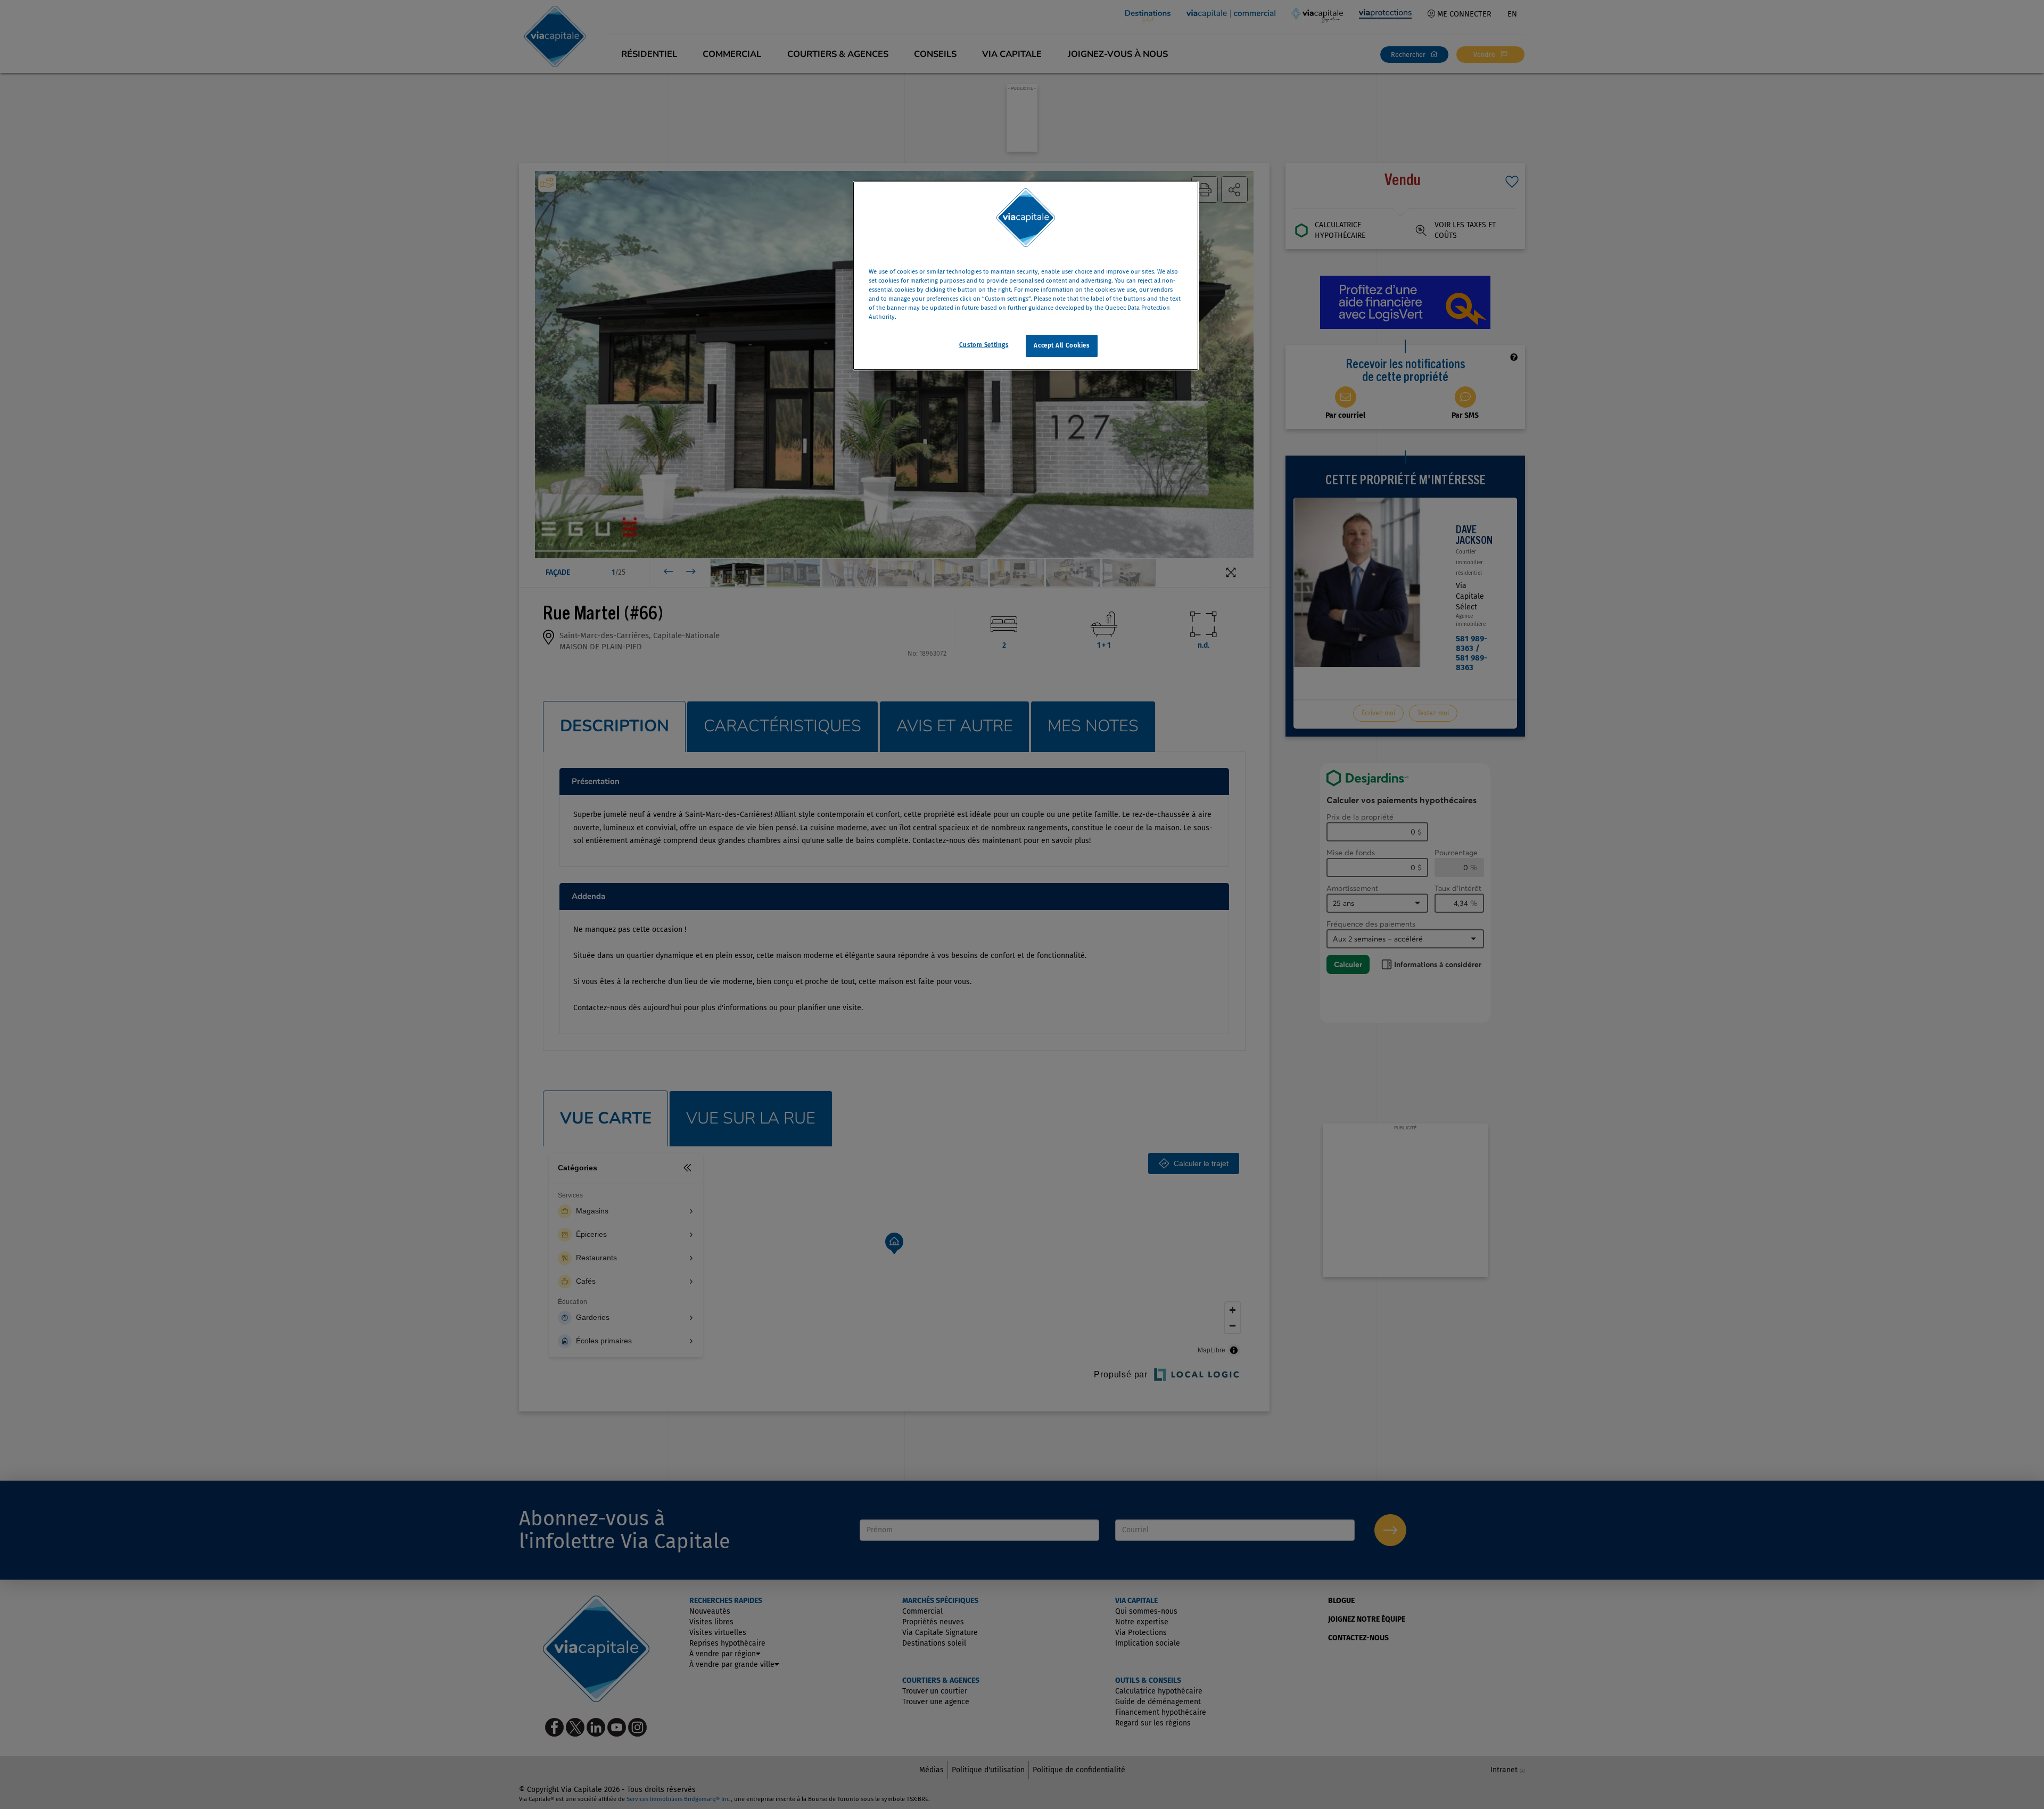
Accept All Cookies (1061, 345)
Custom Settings (984, 345)
